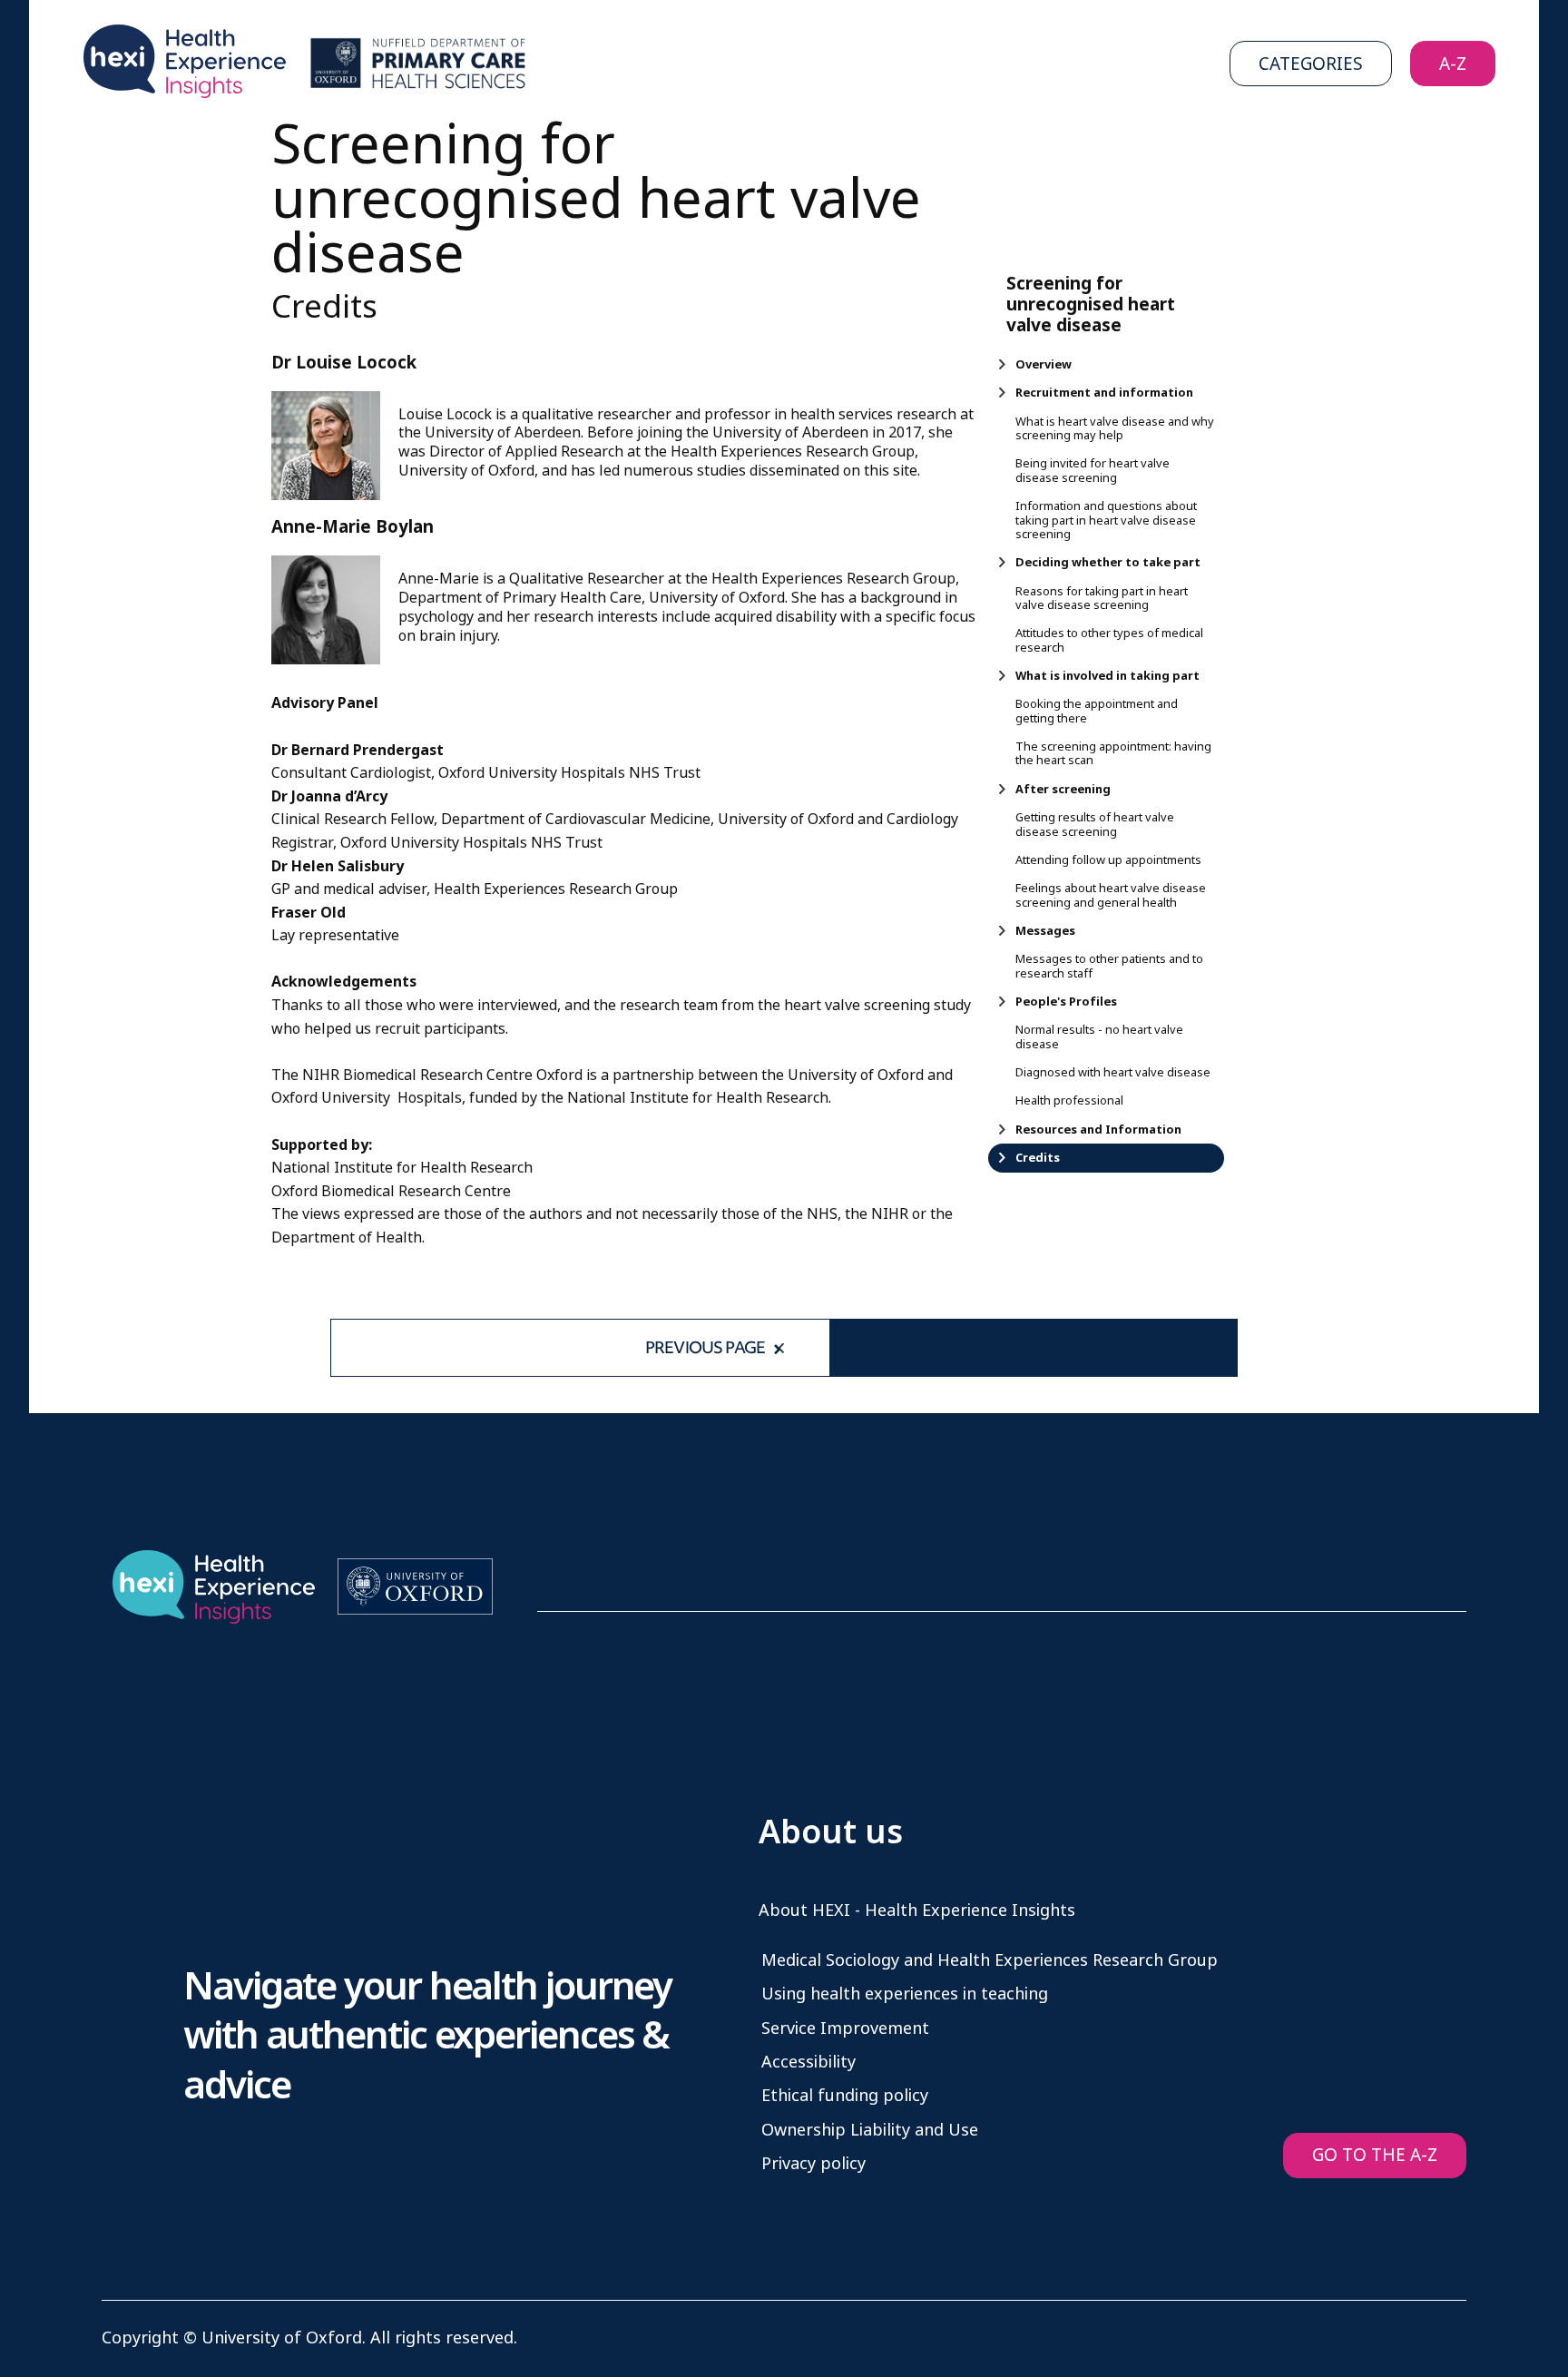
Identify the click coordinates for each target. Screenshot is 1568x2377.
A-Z (1453, 64)
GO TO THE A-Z (1375, 2155)
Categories (1311, 64)
